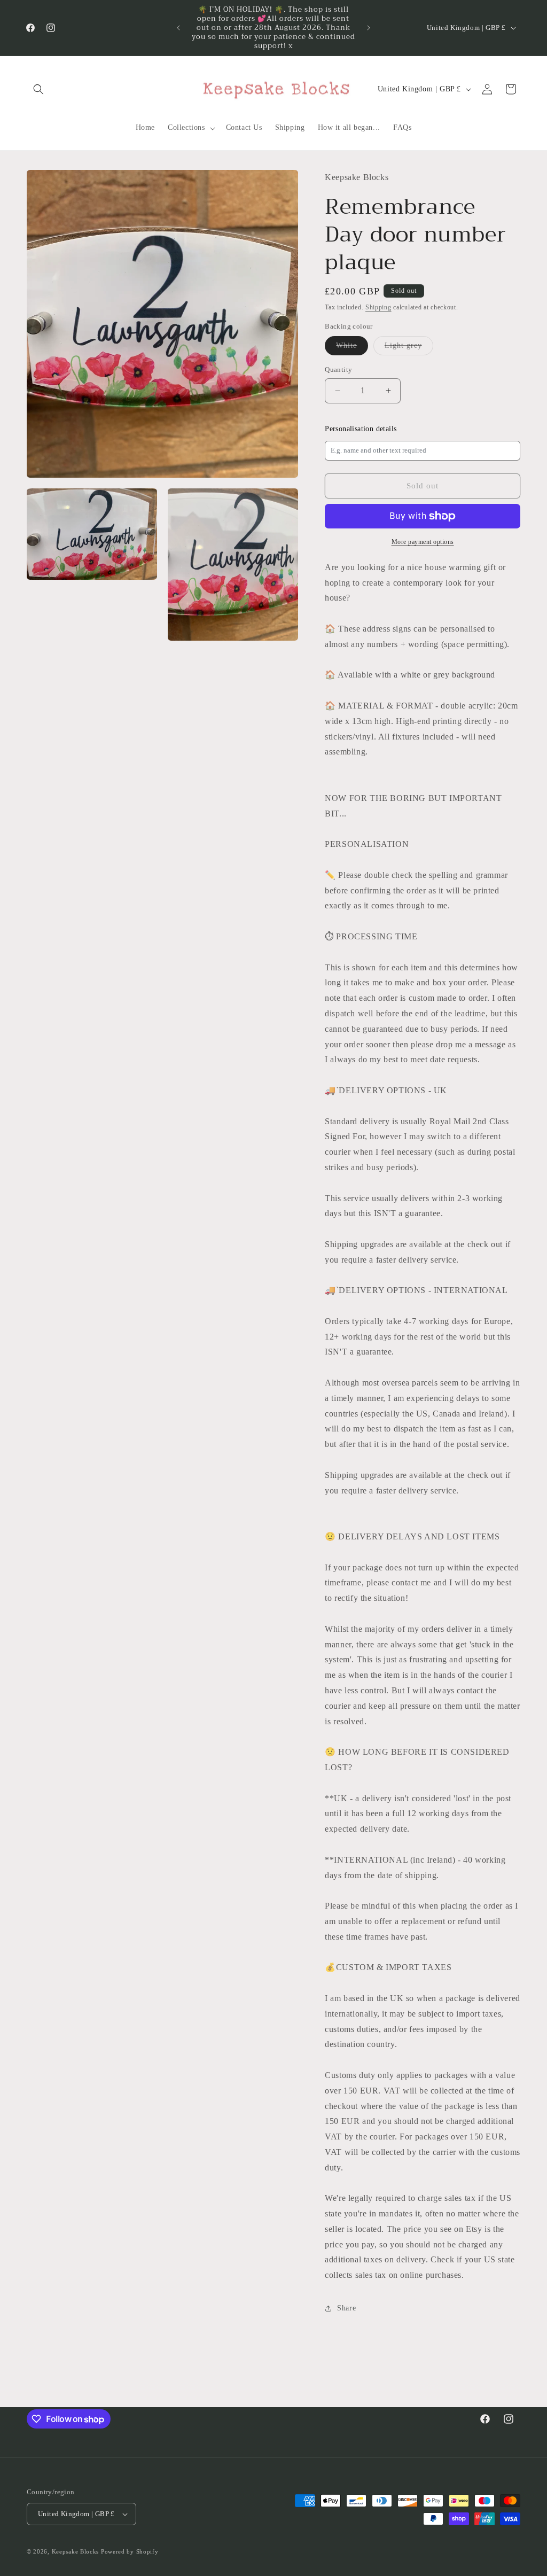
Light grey (409, 348)
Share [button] (346, 2308)
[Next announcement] (369, 28)
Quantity (338, 369)
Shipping (378, 307)
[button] (38, 89)
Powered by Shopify (130, 2551)
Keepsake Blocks (76, 2551)
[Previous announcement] (178, 28)
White (352, 348)
